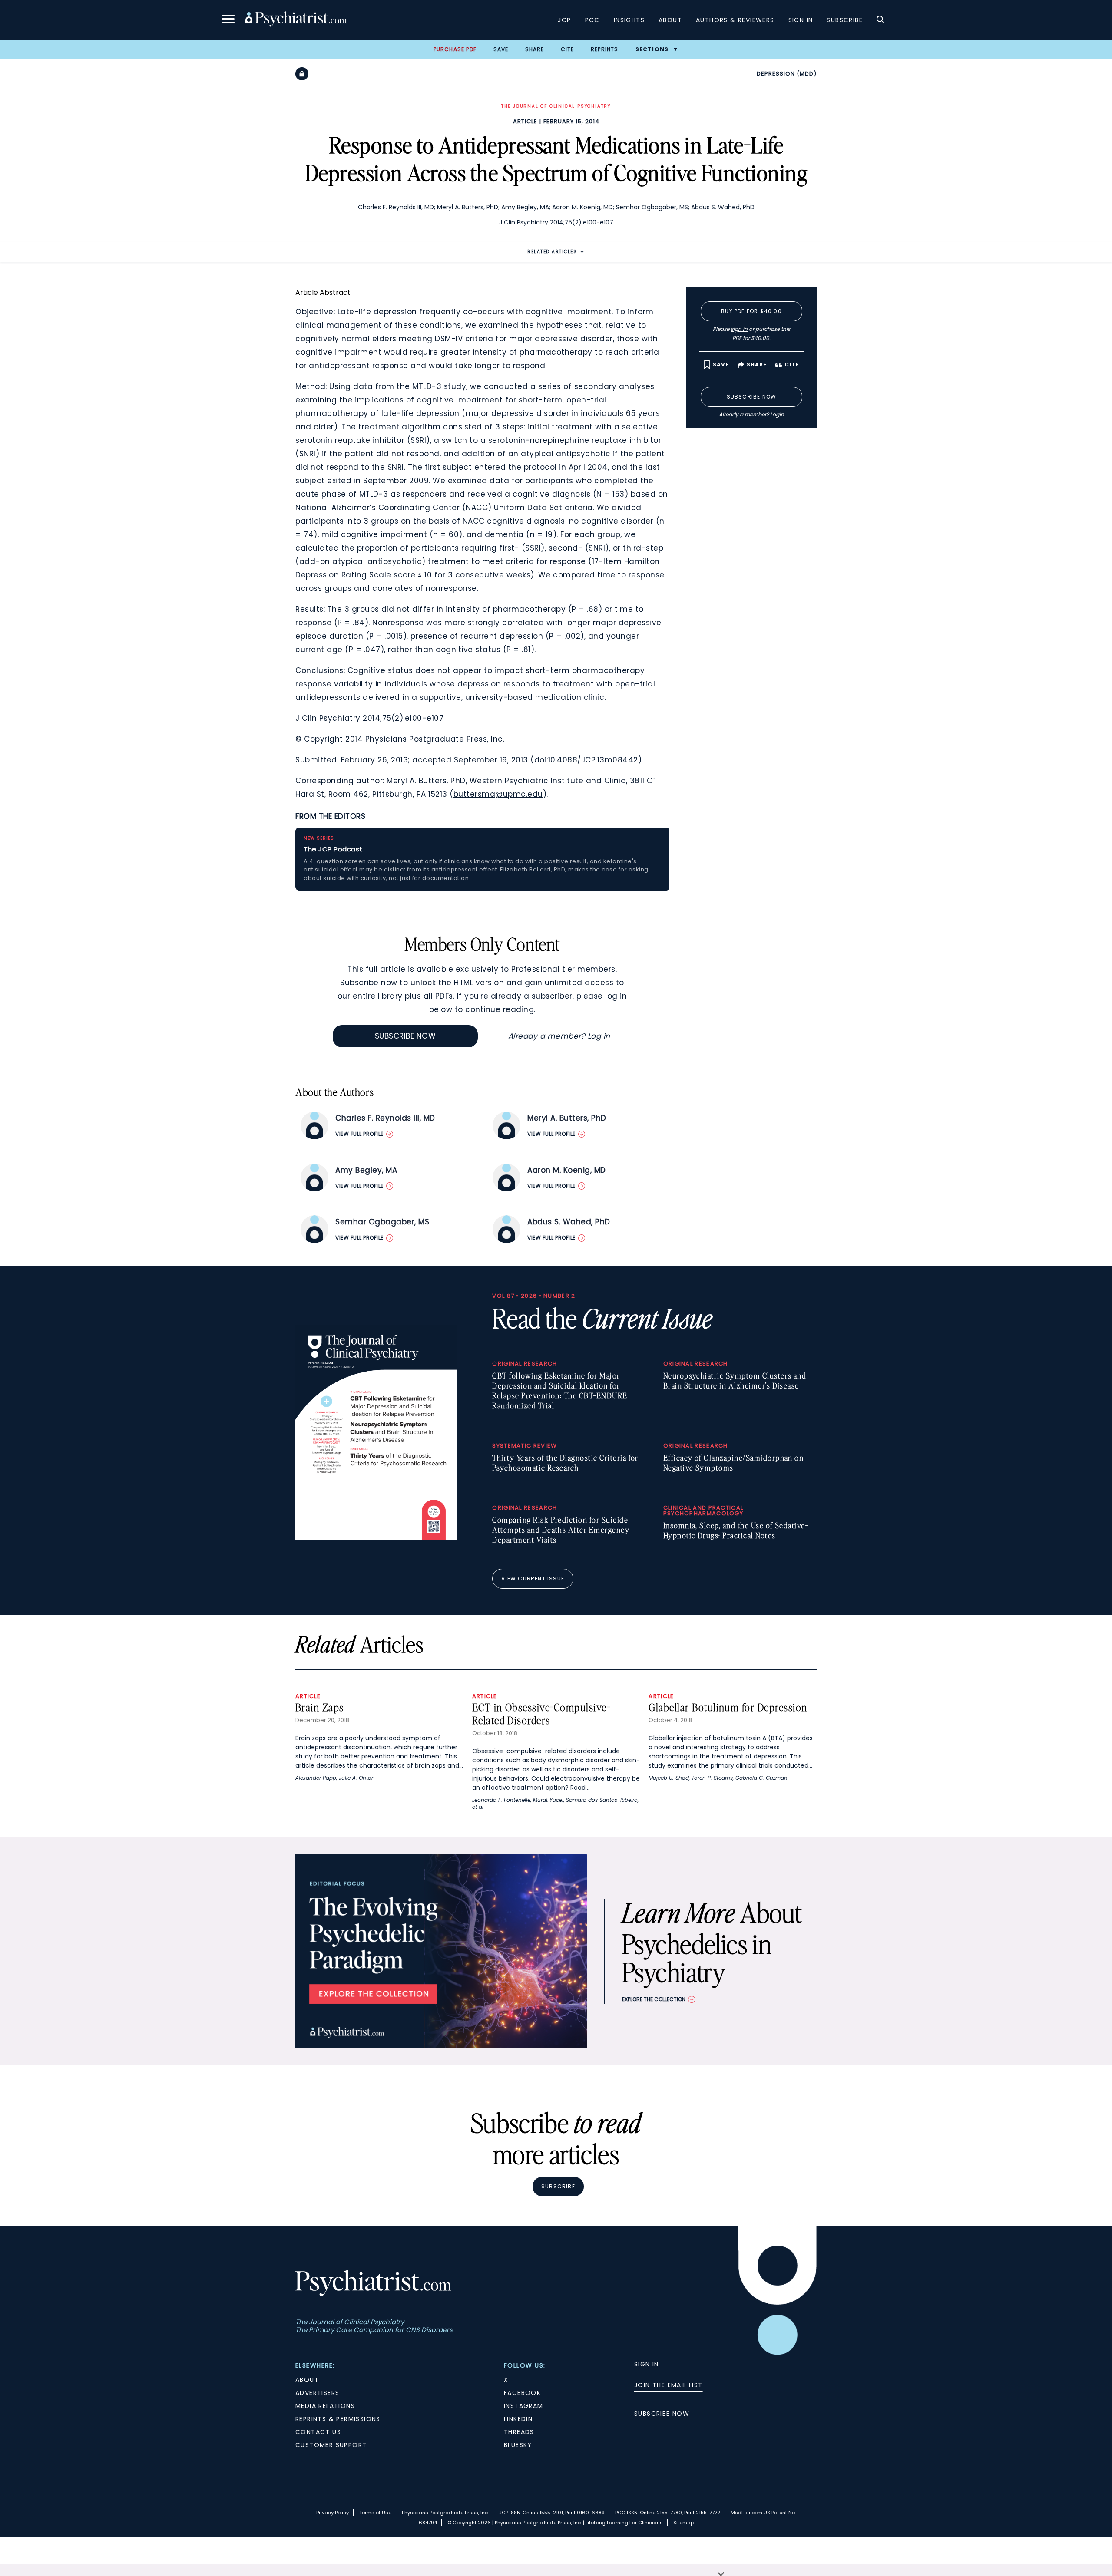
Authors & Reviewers (735, 20)
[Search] (880, 20)
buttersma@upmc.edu (498, 794)
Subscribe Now (405, 1036)
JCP (564, 20)
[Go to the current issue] (376, 1538)
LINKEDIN (518, 2419)
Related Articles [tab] (552, 252)
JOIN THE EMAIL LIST (669, 2385)
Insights (629, 20)
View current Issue (533, 1578)
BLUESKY (518, 2445)
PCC (592, 20)
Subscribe (845, 20)
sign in (739, 329)
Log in (599, 1036)
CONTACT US (318, 2432)
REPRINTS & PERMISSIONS (338, 2419)
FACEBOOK (522, 2393)
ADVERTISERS (317, 2393)
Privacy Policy (333, 2513)
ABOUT (307, 2380)
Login (777, 414)
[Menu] (228, 20)
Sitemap (683, 2523)
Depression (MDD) (787, 74)
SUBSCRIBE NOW (662, 2414)
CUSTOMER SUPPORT (331, 2445)
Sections (652, 49)
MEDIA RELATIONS (325, 2406)
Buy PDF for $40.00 (751, 311)
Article (525, 121)
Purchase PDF (455, 49)
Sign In (801, 20)
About (670, 20)
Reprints (605, 49)
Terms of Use (375, 2513)
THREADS (519, 2432)
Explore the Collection (654, 1999)
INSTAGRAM (524, 2406)
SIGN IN (647, 2364)
